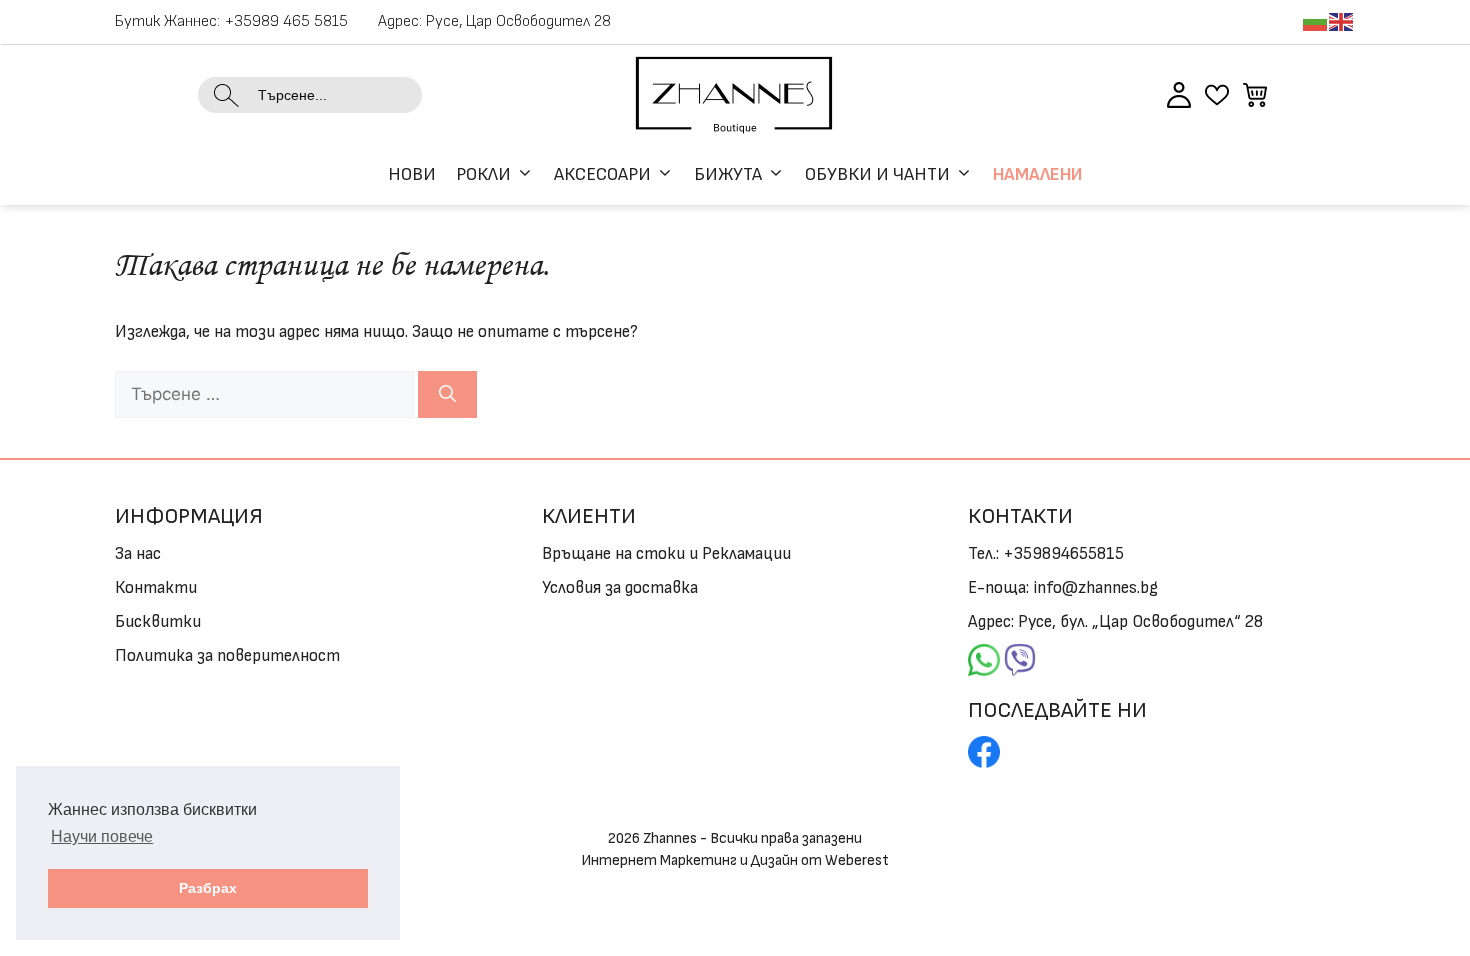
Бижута (728, 174)
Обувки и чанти (877, 174)
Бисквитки (158, 622)
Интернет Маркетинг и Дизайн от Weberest (735, 860)
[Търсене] (447, 395)
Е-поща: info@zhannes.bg (1063, 588)
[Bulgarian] (1316, 21)
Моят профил (1179, 95)
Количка (1255, 95)
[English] (1342, 21)
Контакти (156, 588)
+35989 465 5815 (286, 21)
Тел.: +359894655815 (1046, 554)
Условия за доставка (620, 588)
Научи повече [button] (102, 836)
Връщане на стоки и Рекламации (666, 554)
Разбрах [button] (208, 888)
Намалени (1037, 174)
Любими (1217, 95)
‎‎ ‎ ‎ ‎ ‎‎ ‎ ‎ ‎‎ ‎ (984, 656)
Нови (412, 174)
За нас (138, 554)
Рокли (483, 174)
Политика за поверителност (227, 656)
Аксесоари (602, 174)
